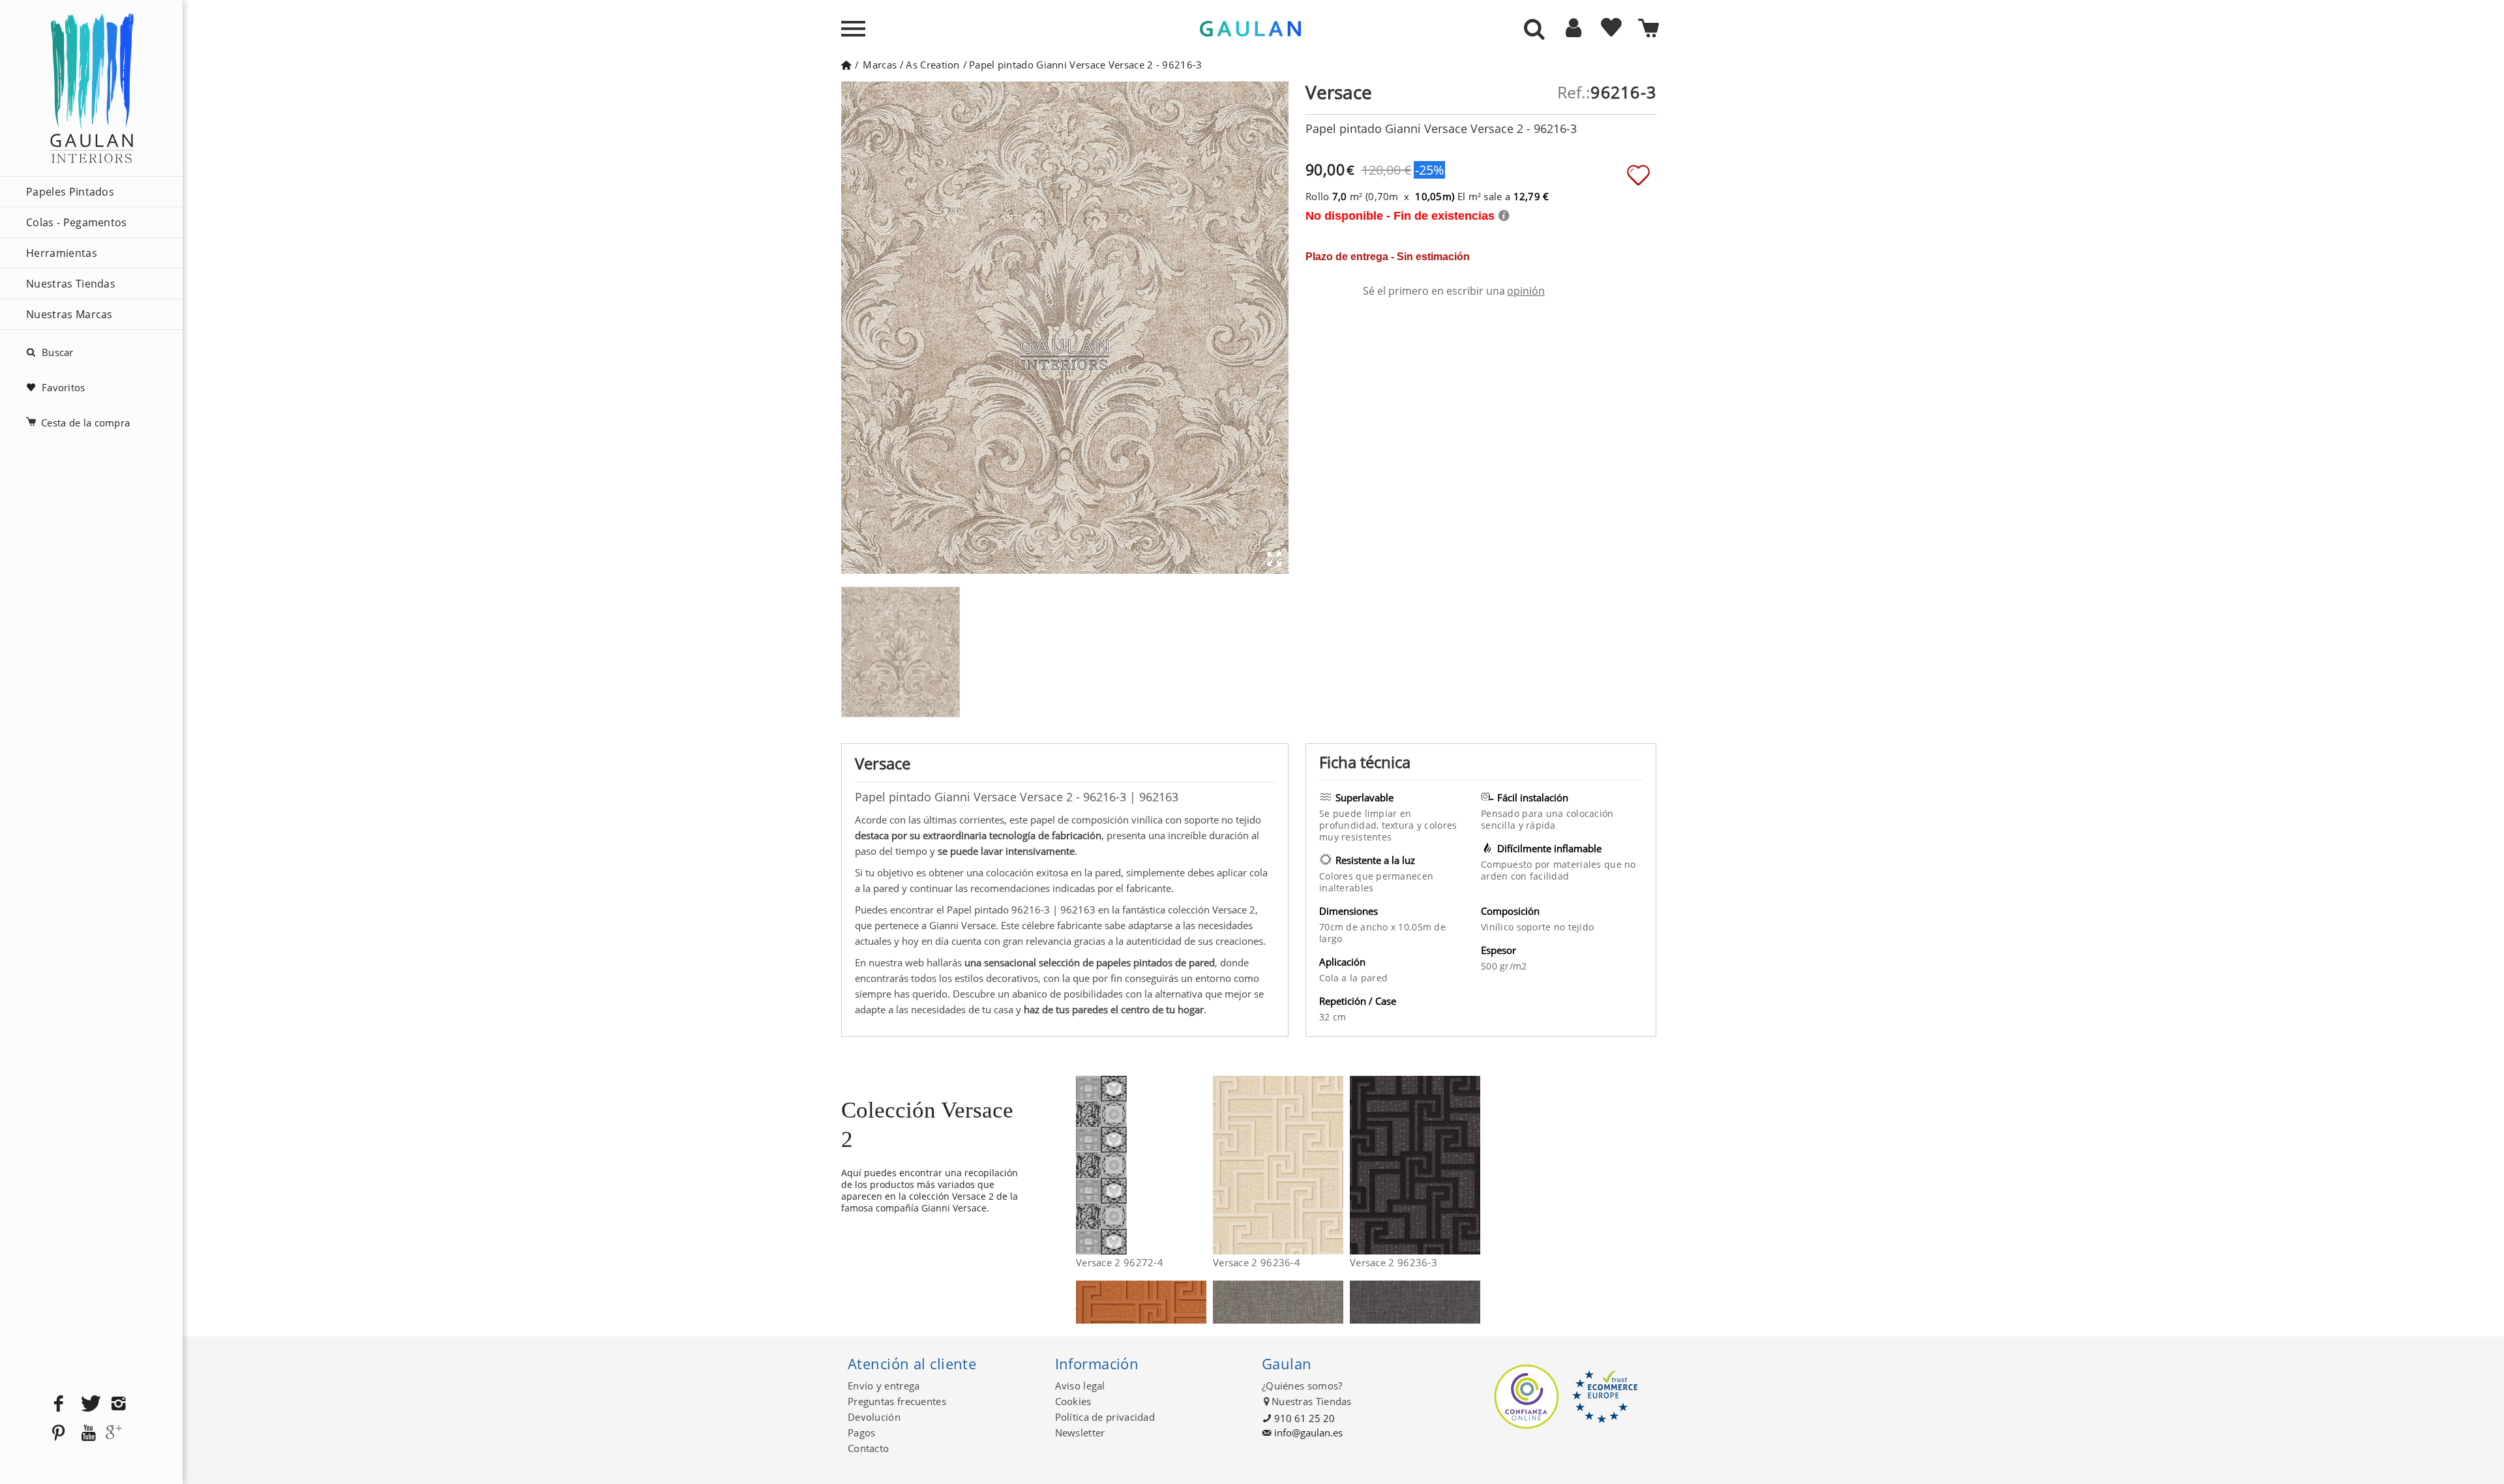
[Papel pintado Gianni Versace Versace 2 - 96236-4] (1335, 1165)
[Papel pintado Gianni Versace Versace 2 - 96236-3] (1472, 1165)
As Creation (932, 65)
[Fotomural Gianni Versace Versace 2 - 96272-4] (1198, 1165)
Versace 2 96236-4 (1257, 1262)
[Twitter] (89, 1404)
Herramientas (62, 253)
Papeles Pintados (70, 192)
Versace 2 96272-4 (1120, 1262)
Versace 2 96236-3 (1394, 1262)
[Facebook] (59, 1404)
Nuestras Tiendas (71, 284)
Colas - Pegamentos (77, 222)
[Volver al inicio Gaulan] (846, 65)
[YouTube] (89, 1433)
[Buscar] (1534, 30)
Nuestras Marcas (69, 314)
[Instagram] (119, 1404)
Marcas (880, 65)
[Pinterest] (59, 1433)
